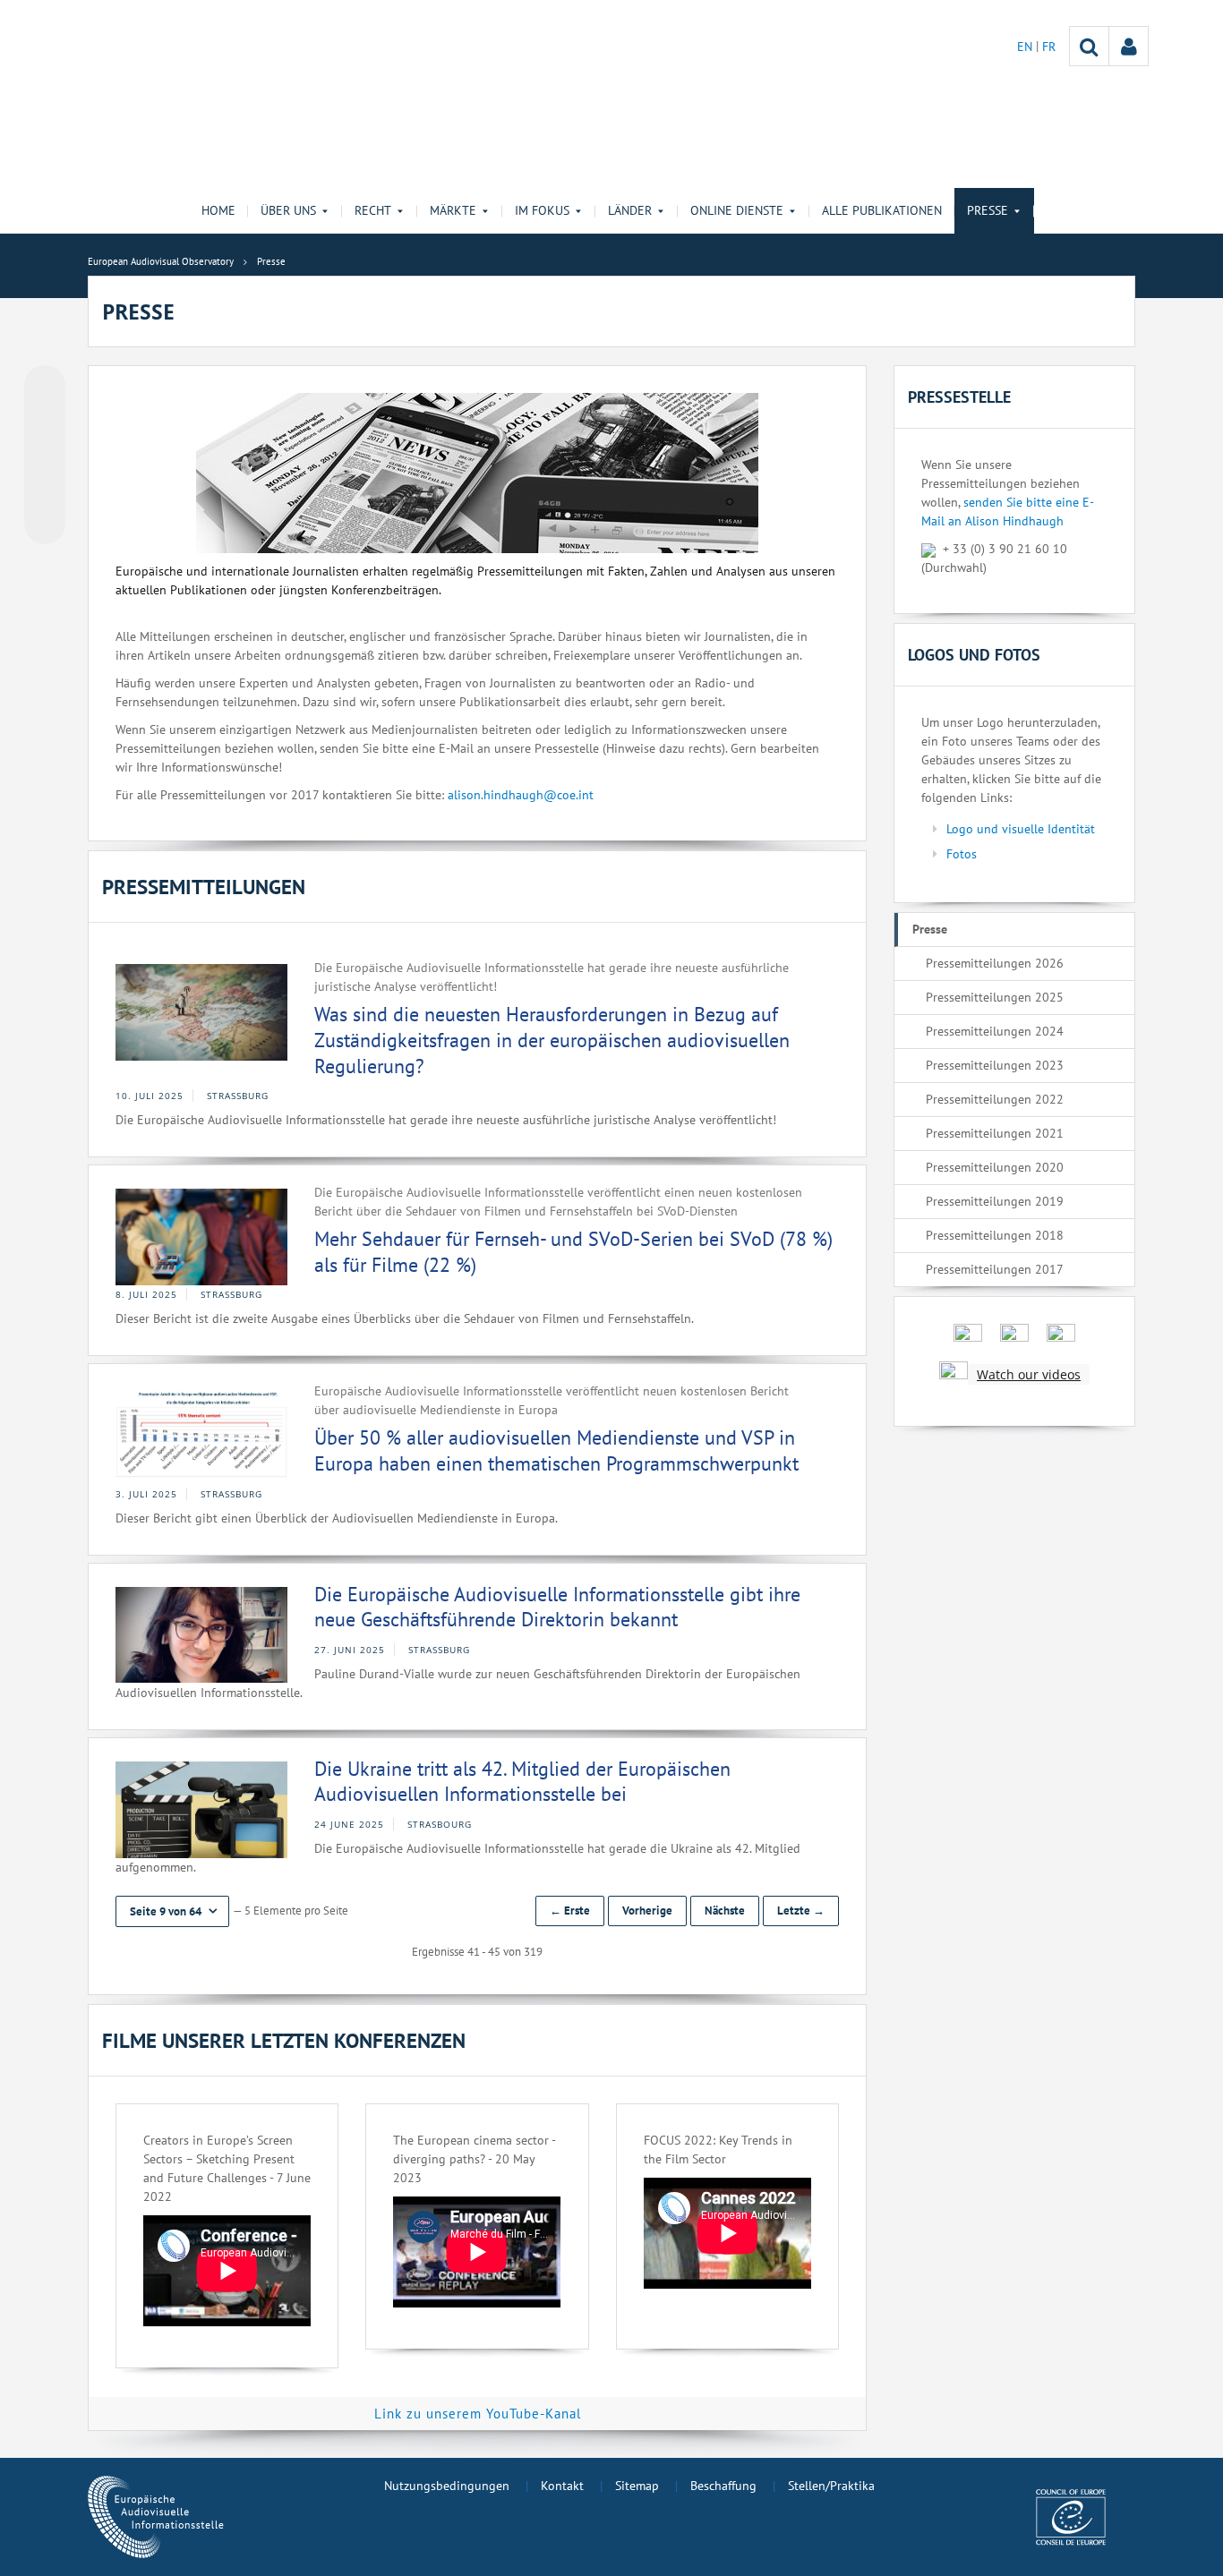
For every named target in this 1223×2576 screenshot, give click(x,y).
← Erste (570, 1911)
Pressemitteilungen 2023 (995, 1065)
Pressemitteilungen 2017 (995, 1269)
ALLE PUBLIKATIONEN (882, 210)
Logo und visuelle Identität (1021, 829)
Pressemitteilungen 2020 (995, 1167)
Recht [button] (373, 210)
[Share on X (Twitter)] (45, 422)
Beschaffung (723, 2486)
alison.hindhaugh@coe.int (521, 795)
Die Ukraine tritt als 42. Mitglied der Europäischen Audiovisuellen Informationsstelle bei (522, 1782)
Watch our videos (1029, 1374)
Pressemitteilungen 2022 (995, 1099)
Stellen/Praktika (831, 2486)
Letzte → (801, 1911)
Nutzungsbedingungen (447, 2486)
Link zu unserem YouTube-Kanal (478, 2414)
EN (1026, 47)
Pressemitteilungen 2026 (995, 963)
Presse (930, 929)
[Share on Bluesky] (45, 388)
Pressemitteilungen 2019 (995, 1201)
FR (1049, 47)
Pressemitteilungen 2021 (995, 1133)
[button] (172, 1911)
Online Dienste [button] (737, 210)
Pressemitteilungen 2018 (995, 1235)
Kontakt (562, 2486)
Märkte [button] (453, 210)
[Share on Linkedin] (45, 490)
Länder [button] (630, 210)
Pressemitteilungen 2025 (995, 997)
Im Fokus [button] (542, 210)
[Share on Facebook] (45, 456)
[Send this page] (45, 524)
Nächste (725, 1911)
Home (218, 210)
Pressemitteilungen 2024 (995, 1031)
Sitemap (637, 2486)
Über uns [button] (288, 210)
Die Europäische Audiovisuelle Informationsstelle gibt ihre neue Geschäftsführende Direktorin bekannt (557, 1607)
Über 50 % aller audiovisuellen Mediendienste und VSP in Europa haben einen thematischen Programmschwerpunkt (556, 1450)
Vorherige (647, 1911)
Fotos (962, 854)
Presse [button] (988, 210)
